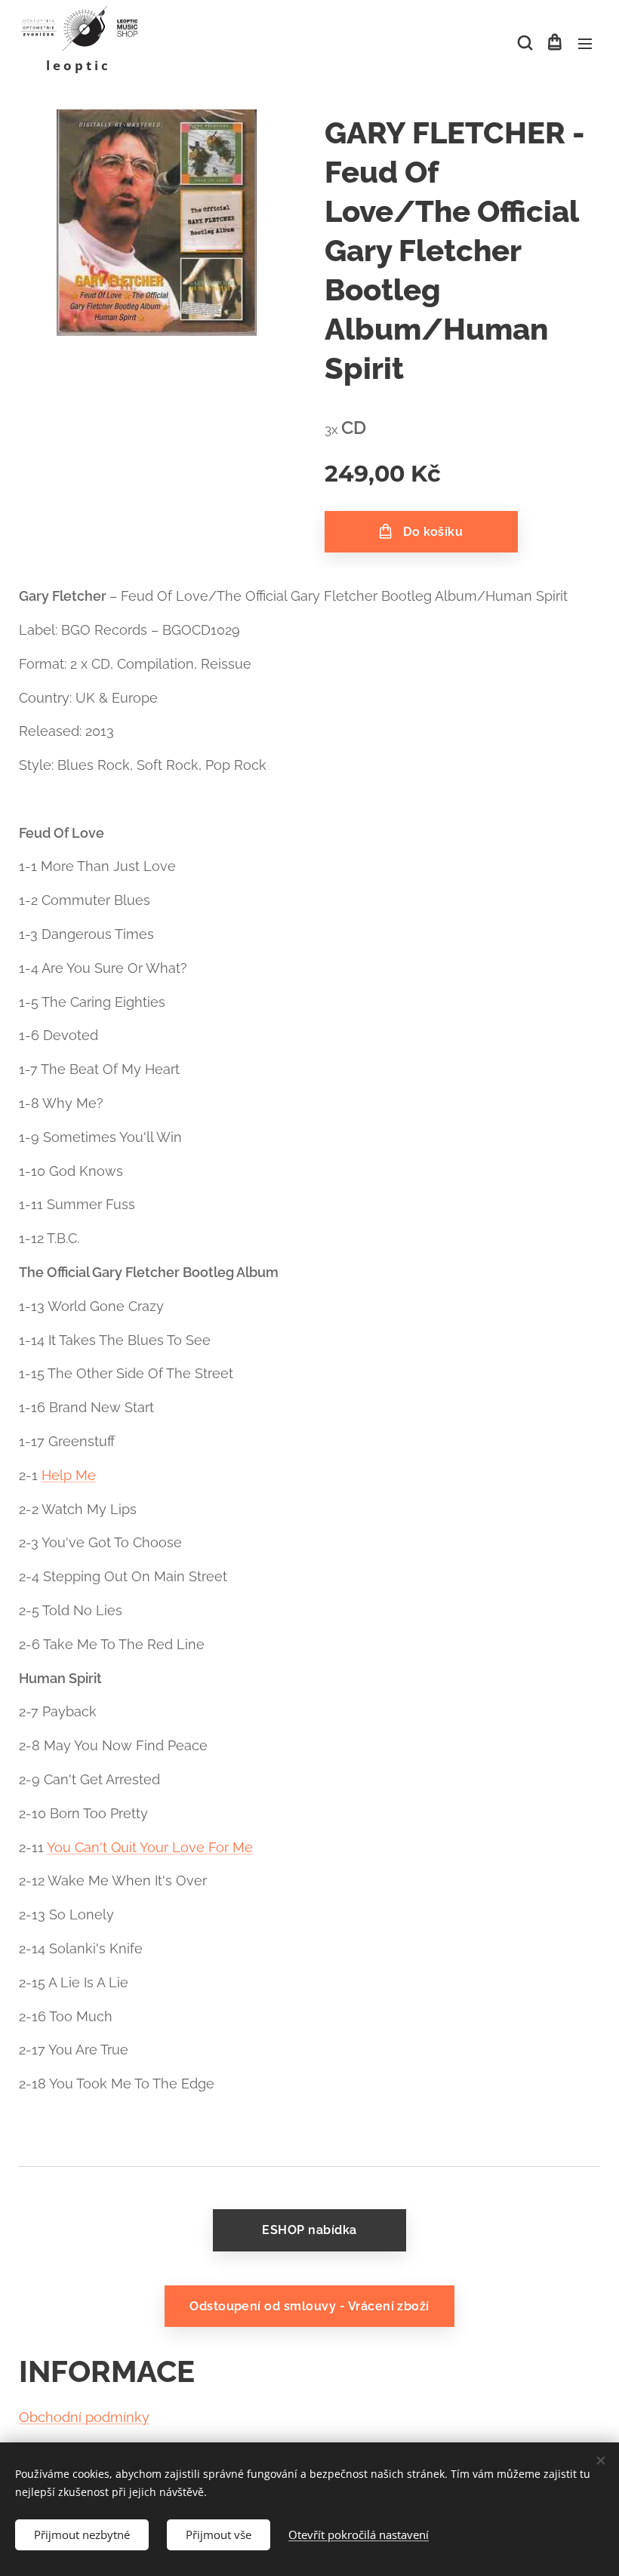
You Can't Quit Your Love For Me (150, 1847)
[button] (524, 43)
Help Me (69, 1475)
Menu (585, 43)
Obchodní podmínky (84, 2417)
